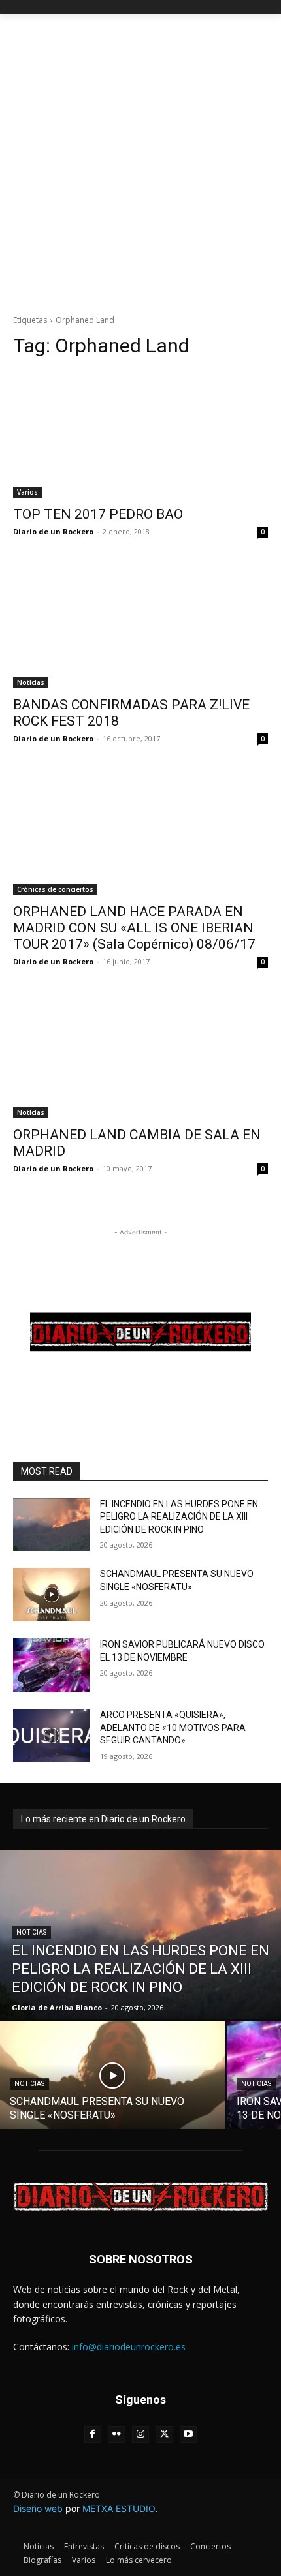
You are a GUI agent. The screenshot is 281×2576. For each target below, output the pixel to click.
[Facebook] (93, 2435)
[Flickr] (117, 2435)
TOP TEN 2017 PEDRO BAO (98, 514)
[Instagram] (141, 2435)
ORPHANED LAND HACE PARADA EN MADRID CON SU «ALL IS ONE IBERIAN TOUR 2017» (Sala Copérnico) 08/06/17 (134, 928)
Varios (27, 492)
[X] (164, 2435)
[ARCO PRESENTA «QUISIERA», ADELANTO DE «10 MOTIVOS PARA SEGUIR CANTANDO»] (51, 1736)
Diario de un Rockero (53, 531)
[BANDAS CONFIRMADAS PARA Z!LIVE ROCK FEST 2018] (140, 625)
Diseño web (38, 2508)
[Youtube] (189, 2435)
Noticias (31, 682)
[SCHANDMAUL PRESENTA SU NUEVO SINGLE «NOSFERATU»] (51, 1595)
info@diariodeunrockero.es (129, 2347)
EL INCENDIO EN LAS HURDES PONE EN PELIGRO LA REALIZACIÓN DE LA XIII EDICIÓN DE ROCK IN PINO (179, 1517)
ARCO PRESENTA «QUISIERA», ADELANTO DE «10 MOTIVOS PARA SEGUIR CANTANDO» (173, 1727)
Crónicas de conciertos (55, 889)
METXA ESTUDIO (119, 2508)
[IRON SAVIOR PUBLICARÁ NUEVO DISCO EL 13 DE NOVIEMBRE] (51, 1665)
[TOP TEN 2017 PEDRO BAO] (140, 434)
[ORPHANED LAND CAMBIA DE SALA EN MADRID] (140, 1055)
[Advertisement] (140, 161)
